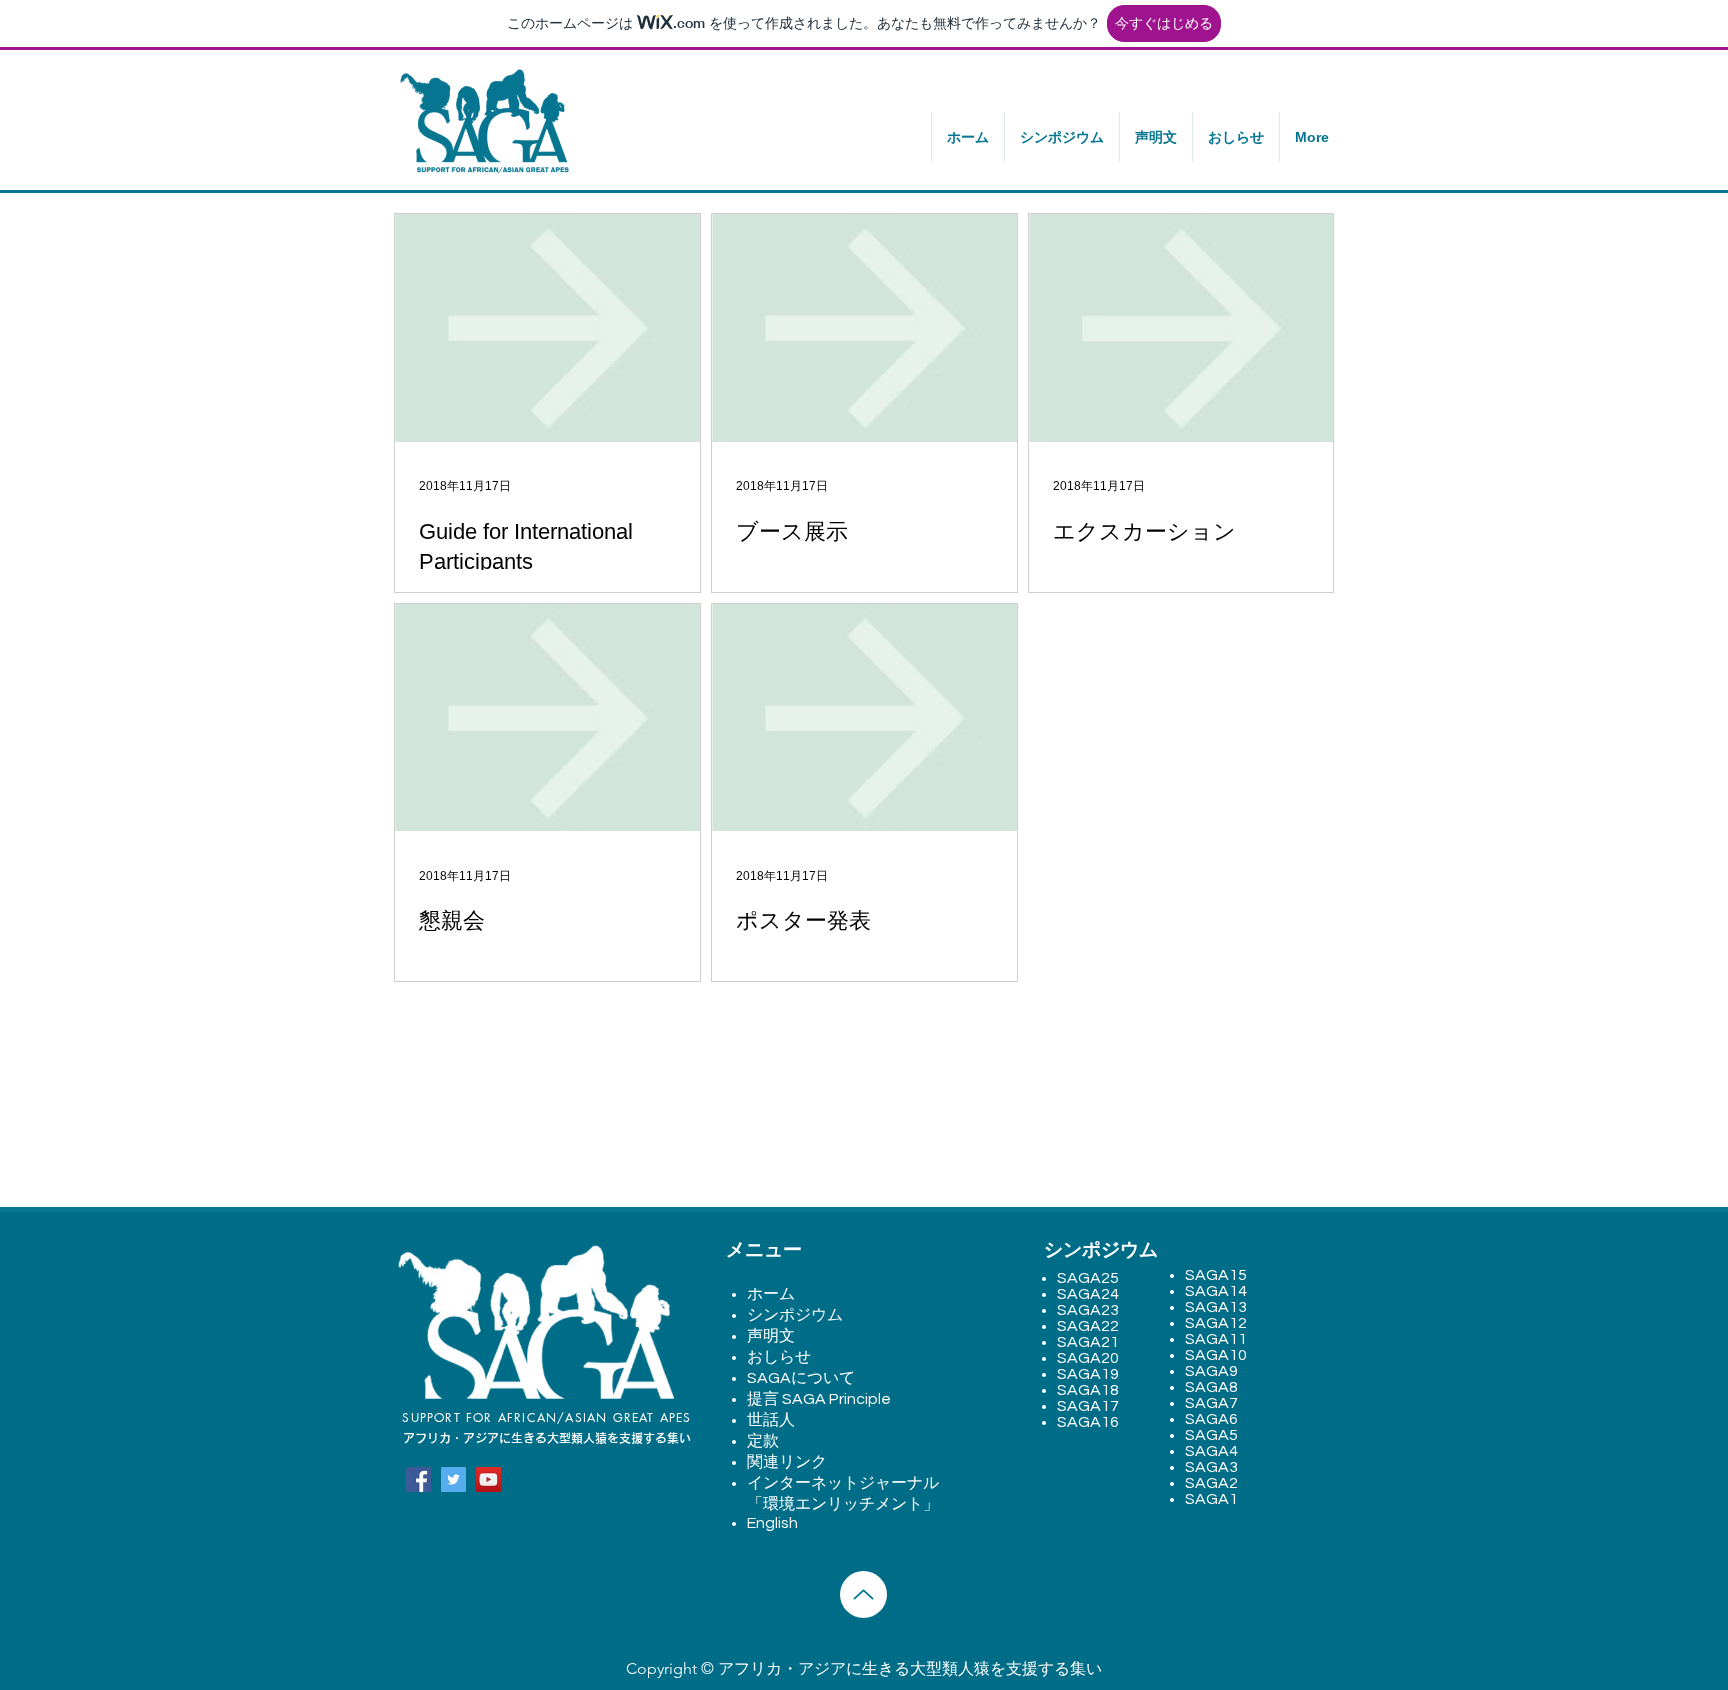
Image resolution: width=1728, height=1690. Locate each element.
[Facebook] (418, 1479)
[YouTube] (488, 1479)
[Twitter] (453, 1479)
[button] (1061, 137)
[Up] (863, 1594)
